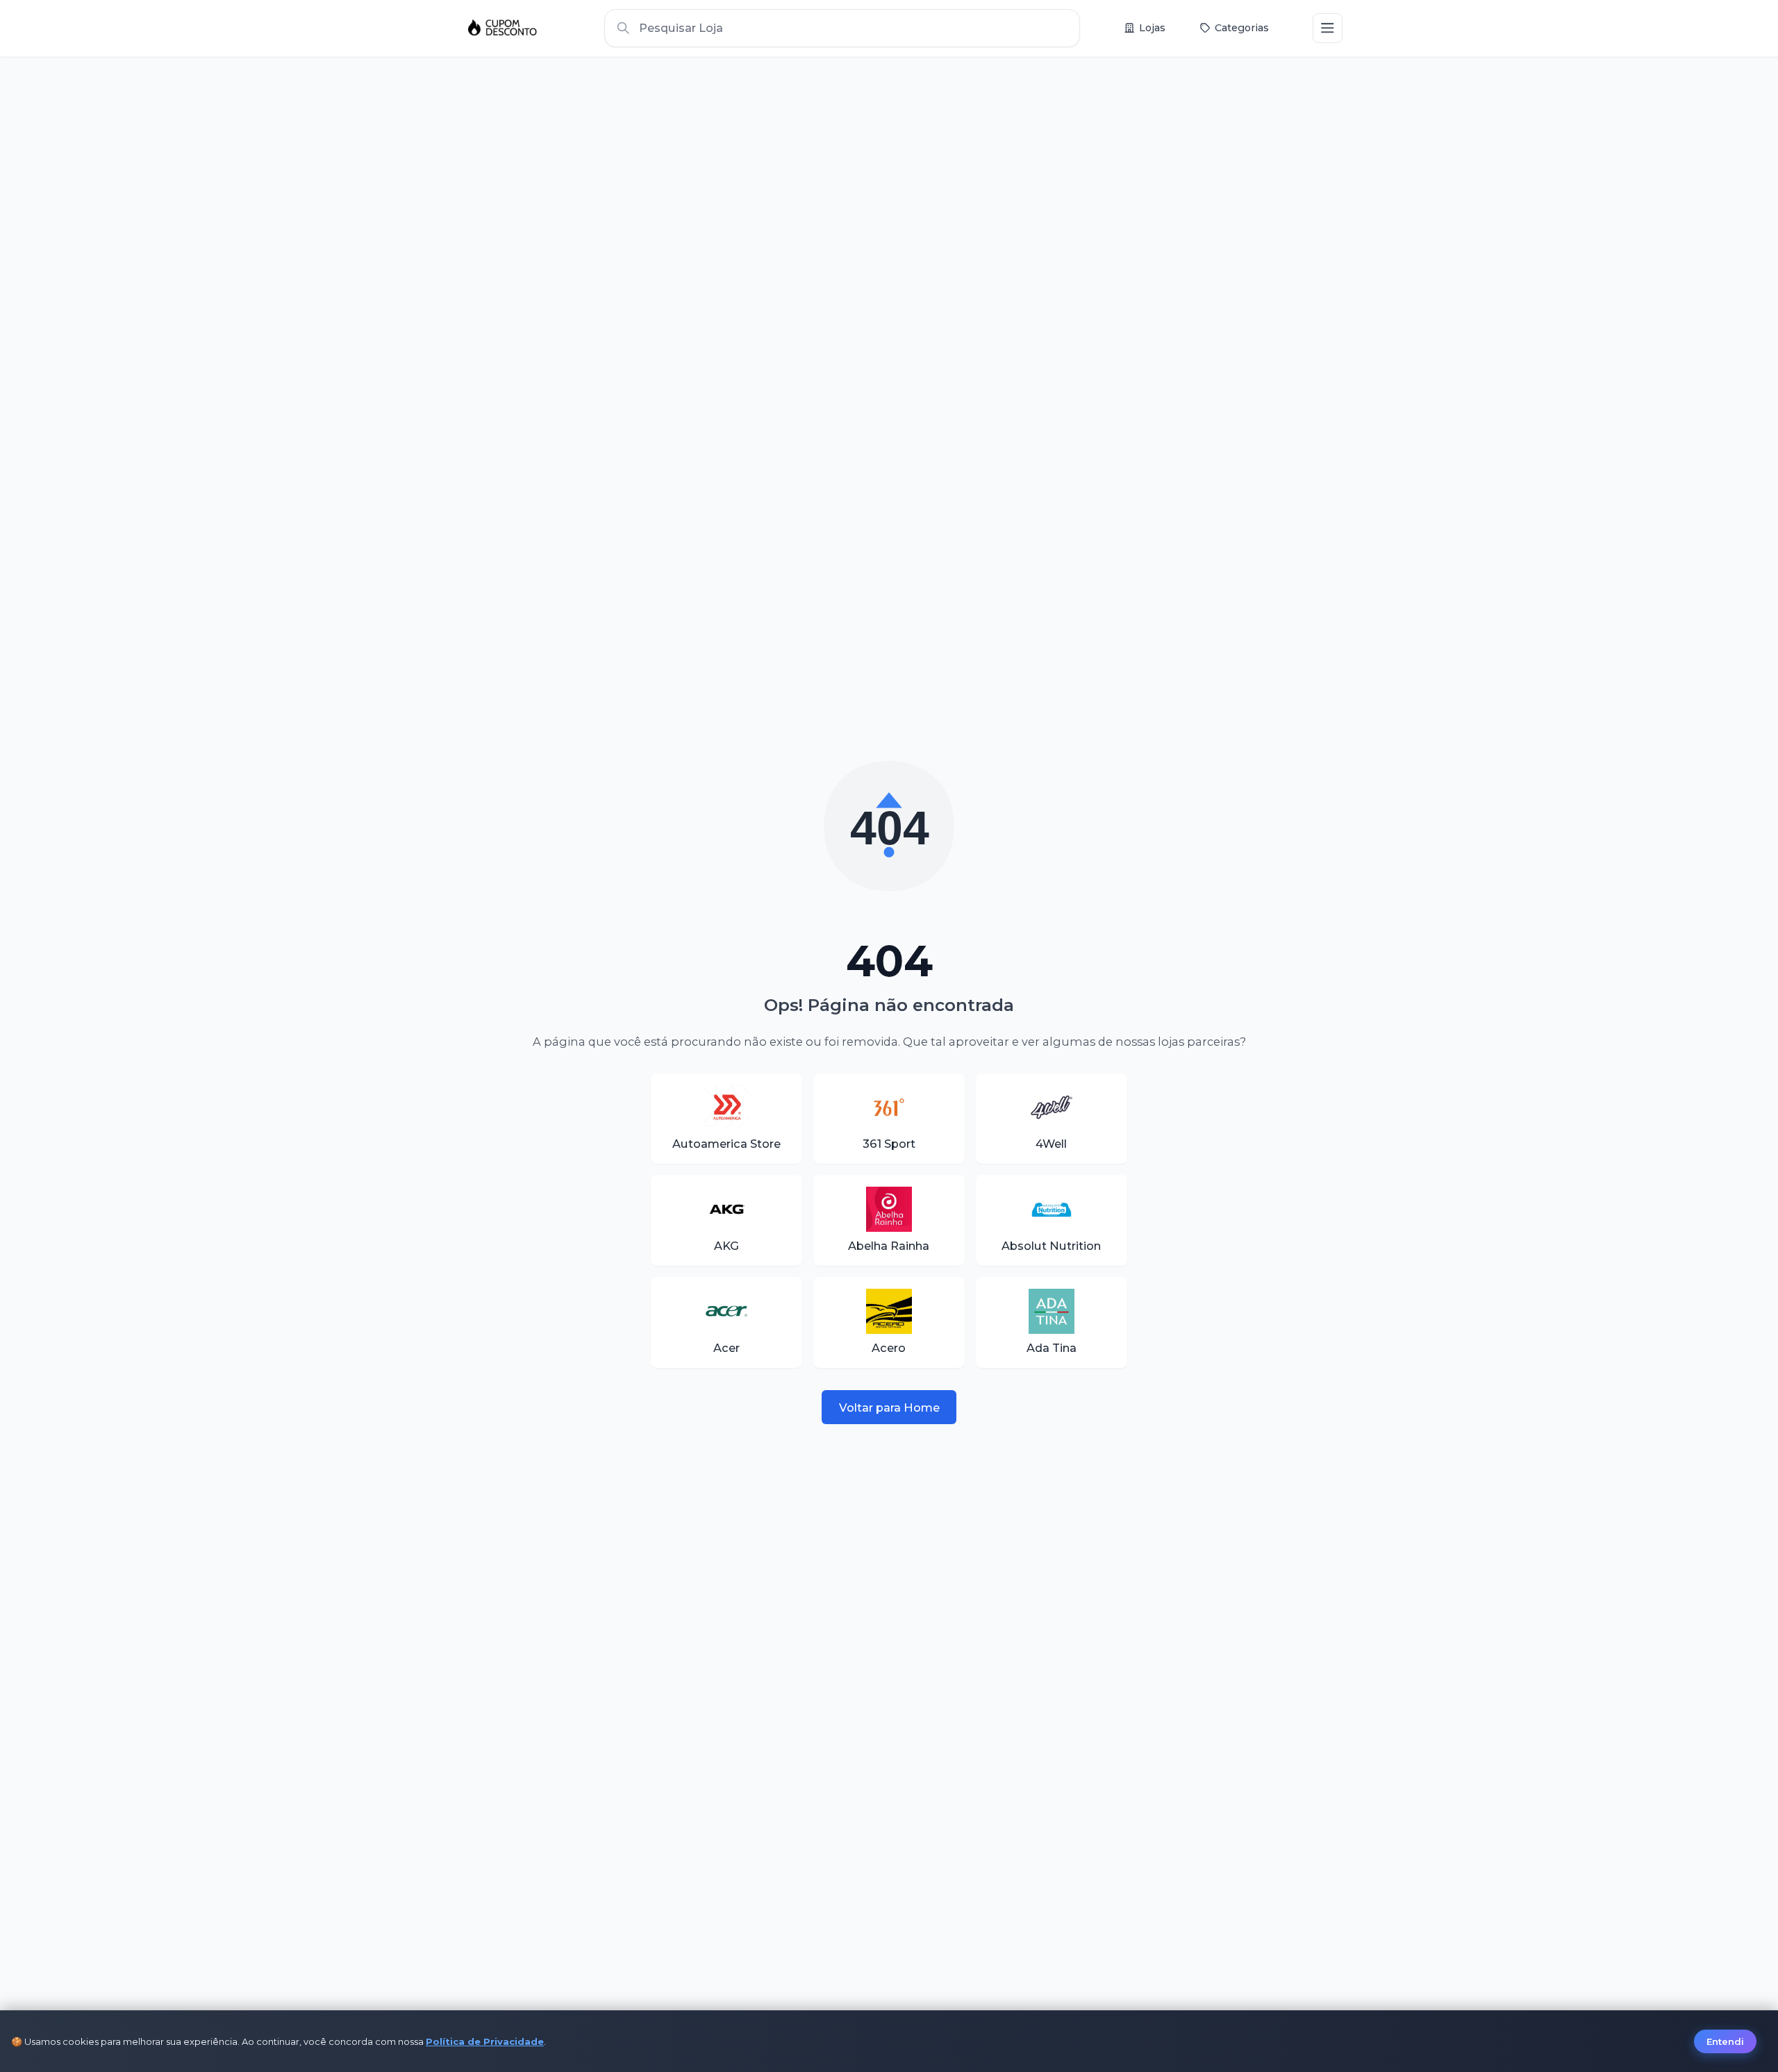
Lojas (1152, 28)
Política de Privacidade (485, 2041)
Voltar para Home (889, 1407)
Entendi (1725, 2041)
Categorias (1242, 28)
